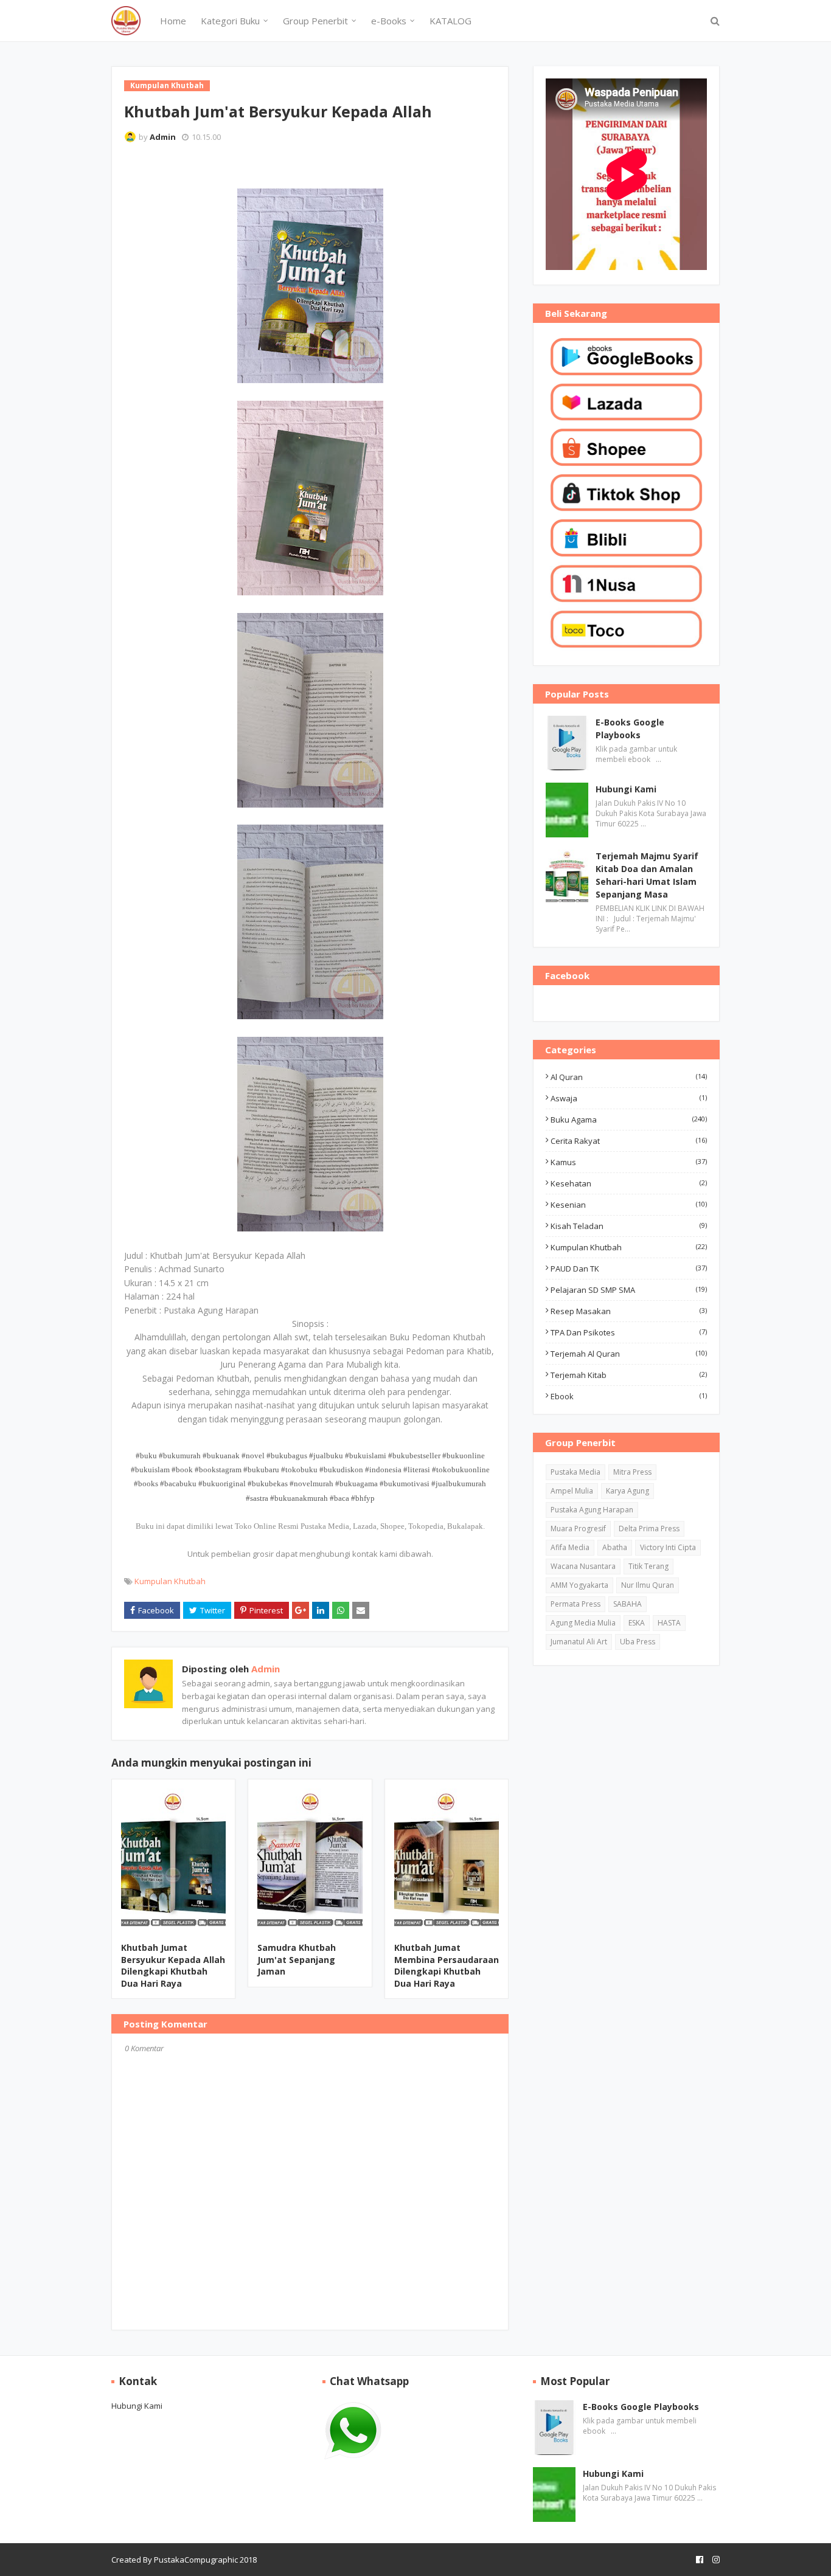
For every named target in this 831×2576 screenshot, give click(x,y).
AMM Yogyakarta (579, 1585)
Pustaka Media (575, 1472)
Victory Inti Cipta (668, 1547)
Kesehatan (629, 1183)
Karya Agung (628, 1491)
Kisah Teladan (629, 1226)
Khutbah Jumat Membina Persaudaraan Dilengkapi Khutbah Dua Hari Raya (447, 1965)
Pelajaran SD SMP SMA (629, 1290)
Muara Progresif (578, 1529)
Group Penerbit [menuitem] (315, 21)
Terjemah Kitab (629, 1375)
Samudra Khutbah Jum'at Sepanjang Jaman (297, 1959)
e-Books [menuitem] (389, 21)
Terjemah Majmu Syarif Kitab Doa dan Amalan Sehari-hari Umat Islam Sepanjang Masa (647, 875)
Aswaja (629, 1098)
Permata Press (575, 1604)
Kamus (629, 1162)
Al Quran (629, 1077)
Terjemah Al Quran (629, 1354)
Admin (163, 137)
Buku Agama (629, 1120)
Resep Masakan (629, 1311)
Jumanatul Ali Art (579, 1642)
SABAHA (628, 1604)
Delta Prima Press (649, 1529)
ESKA (637, 1623)
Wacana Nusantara (583, 1566)
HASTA (669, 1623)
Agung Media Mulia (583, 1623)
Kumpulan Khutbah (170, 1581)
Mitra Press (632, 1472)
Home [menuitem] (173, 21)
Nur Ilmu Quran (648, 1585)
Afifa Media (570, 1547)
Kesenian (629, 1205)
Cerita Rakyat (629, 1141)
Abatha (615, 1547)
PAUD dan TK (629, 1269)
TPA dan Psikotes (629, 1332)
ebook (629, 1396)
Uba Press (638, 1642)
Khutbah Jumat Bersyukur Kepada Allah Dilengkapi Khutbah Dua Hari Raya (173, 1965)
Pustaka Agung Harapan (592, 1510)
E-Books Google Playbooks (630, 729)
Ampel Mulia (572, 1491)
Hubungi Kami (626, 789)
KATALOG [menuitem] (450, 21)
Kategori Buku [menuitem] (230, 21)
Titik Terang (648, 1566)
